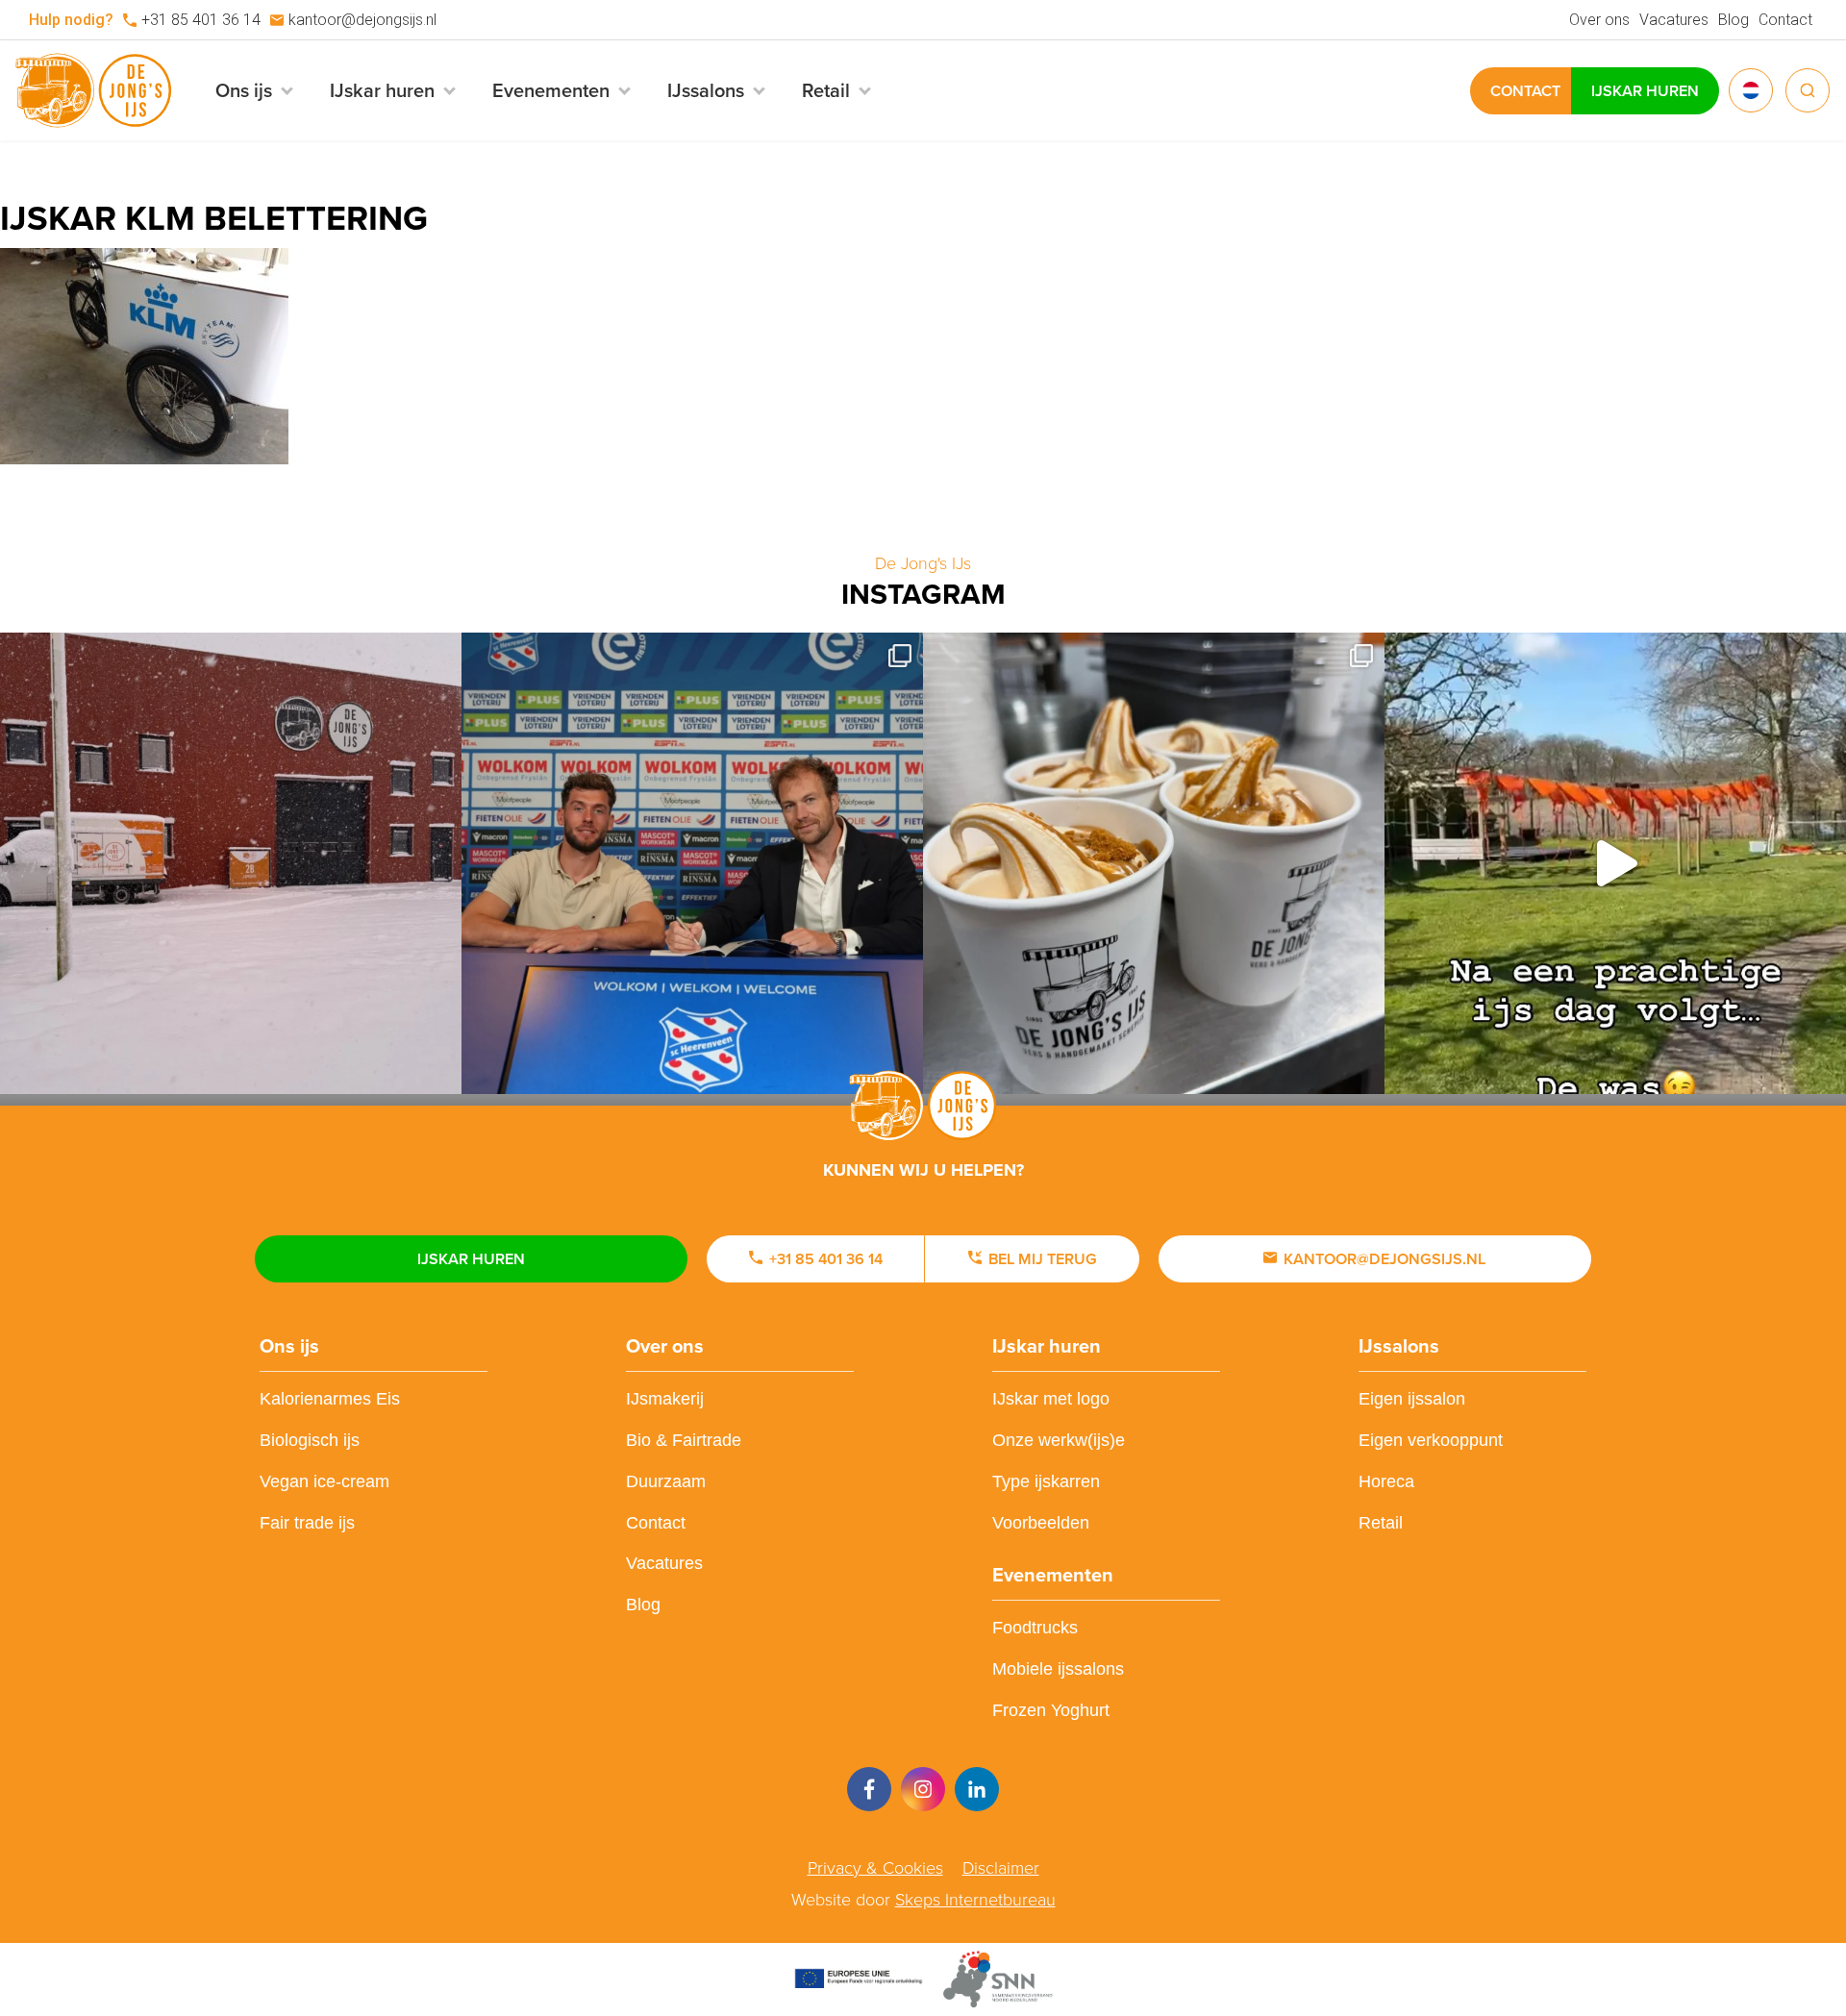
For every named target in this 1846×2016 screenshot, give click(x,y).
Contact (1785, 20)
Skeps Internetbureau (975, 1900)
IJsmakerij (665, 1399)
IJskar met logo (1051, 1399)
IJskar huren (1645, 91)
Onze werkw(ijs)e (1059, 1440)
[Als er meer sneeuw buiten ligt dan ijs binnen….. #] (231, 863)
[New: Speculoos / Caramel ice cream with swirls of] (1154, 863)
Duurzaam (666, 1481)
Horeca (1386, 1481)
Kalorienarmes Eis (330, 1399)
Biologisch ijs (310, 1440)
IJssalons (1399, 1346)
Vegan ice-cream (324, 1481)
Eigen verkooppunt (1431, 1440)
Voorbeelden (1041, 1523)
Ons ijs (289, 1346)
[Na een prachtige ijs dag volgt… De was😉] (1615, 863)
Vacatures (1674, 20)
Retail (1381, 1523)
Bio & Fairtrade (684, 1440)
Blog (1734, 20)
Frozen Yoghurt (1051, 1710)
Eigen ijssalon (1412, 1399)
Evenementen (1053, 1575)
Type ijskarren (1046, 1481)
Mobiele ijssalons (1058, 1669)
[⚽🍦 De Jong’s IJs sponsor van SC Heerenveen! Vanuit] (692, 863)
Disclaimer (1001, 1868)
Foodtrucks (1035, 1628)
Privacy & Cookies (875, 1868)
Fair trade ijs (307, 1523)
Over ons (1599, 20)
